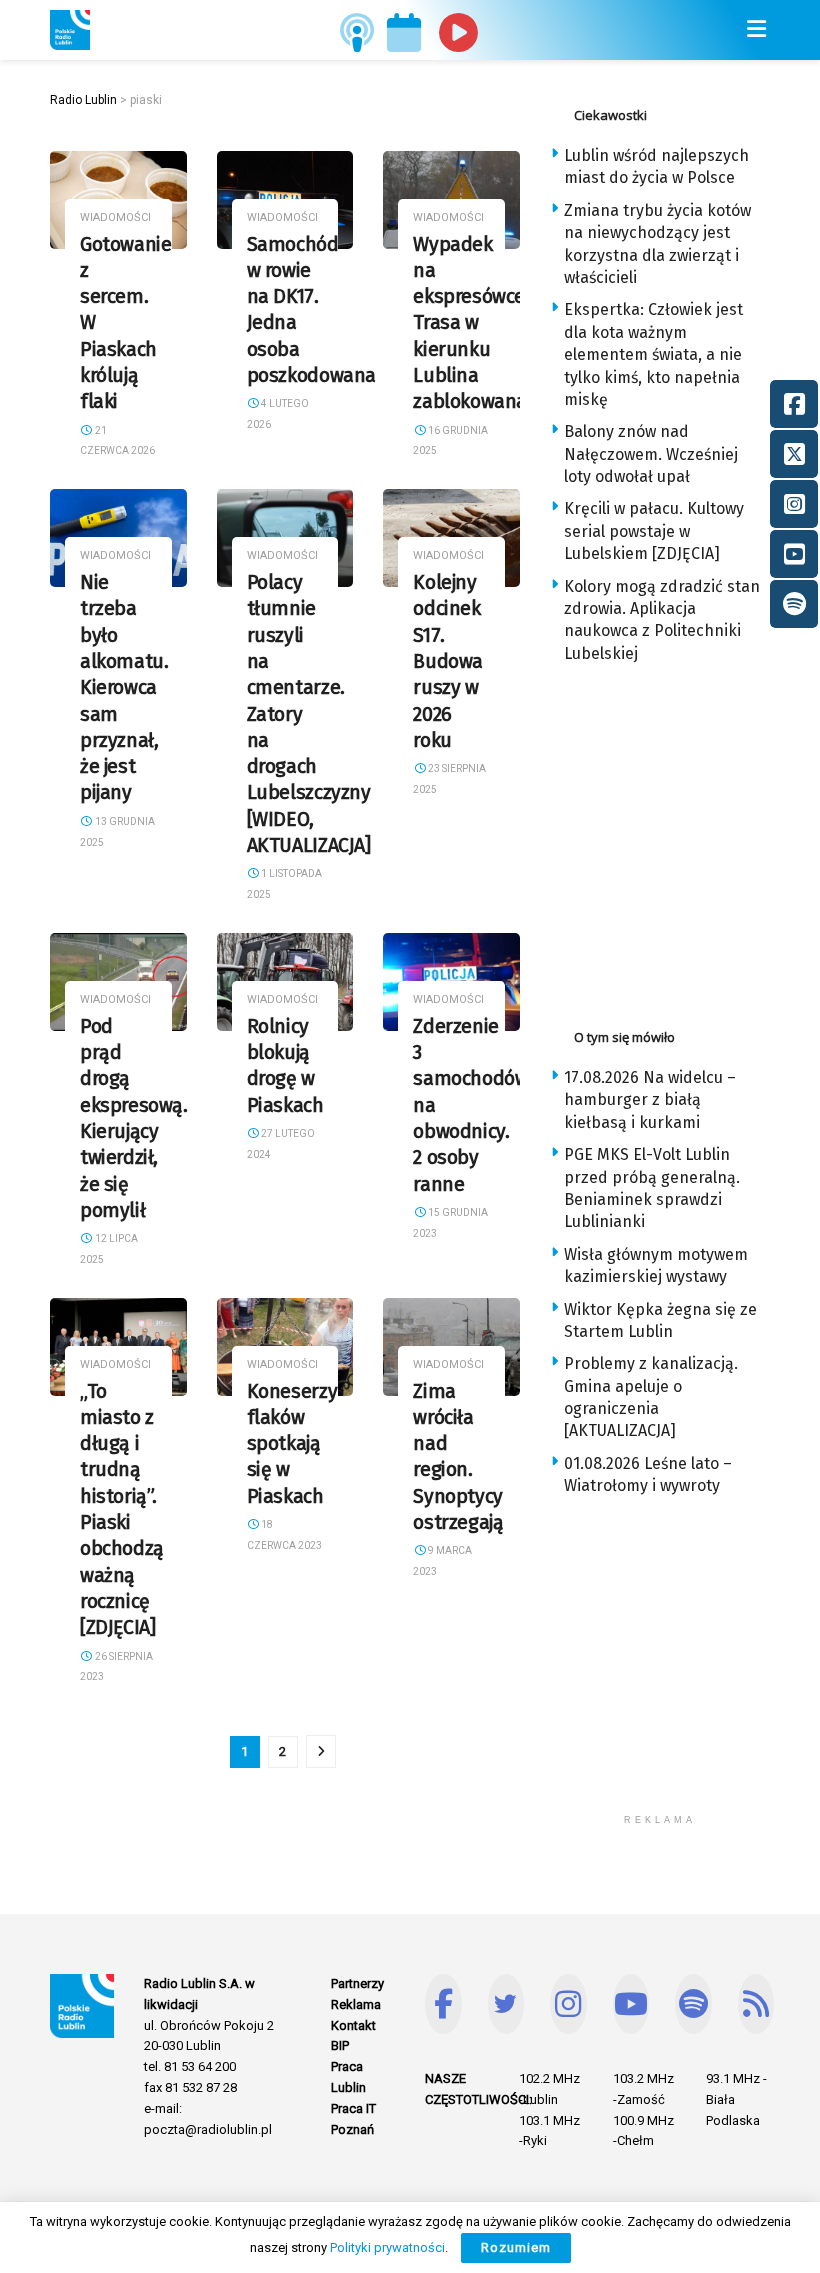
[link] (70, 30)
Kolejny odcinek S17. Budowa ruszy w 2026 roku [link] (448, 661)
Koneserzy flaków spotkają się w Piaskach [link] (292, 1444)
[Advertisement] (685, 840)
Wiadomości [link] (115, 217)
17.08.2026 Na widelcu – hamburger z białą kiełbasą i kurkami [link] (650, 1100)
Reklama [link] (356, 2004)
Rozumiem (516, 2247)
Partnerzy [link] (357, 1983)
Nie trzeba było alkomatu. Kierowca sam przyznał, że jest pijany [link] (124, 688)
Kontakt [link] (353, 2025)
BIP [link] (340, 2045)
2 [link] (282, 1751)
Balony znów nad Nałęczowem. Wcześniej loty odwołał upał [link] (651, 454)
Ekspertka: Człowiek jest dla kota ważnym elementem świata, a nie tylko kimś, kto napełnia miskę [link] (653, 354)
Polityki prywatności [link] (387, 2247)
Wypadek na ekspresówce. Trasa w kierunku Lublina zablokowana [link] (471, 323)
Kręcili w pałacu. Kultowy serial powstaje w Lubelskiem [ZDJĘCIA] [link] (654, 531)
